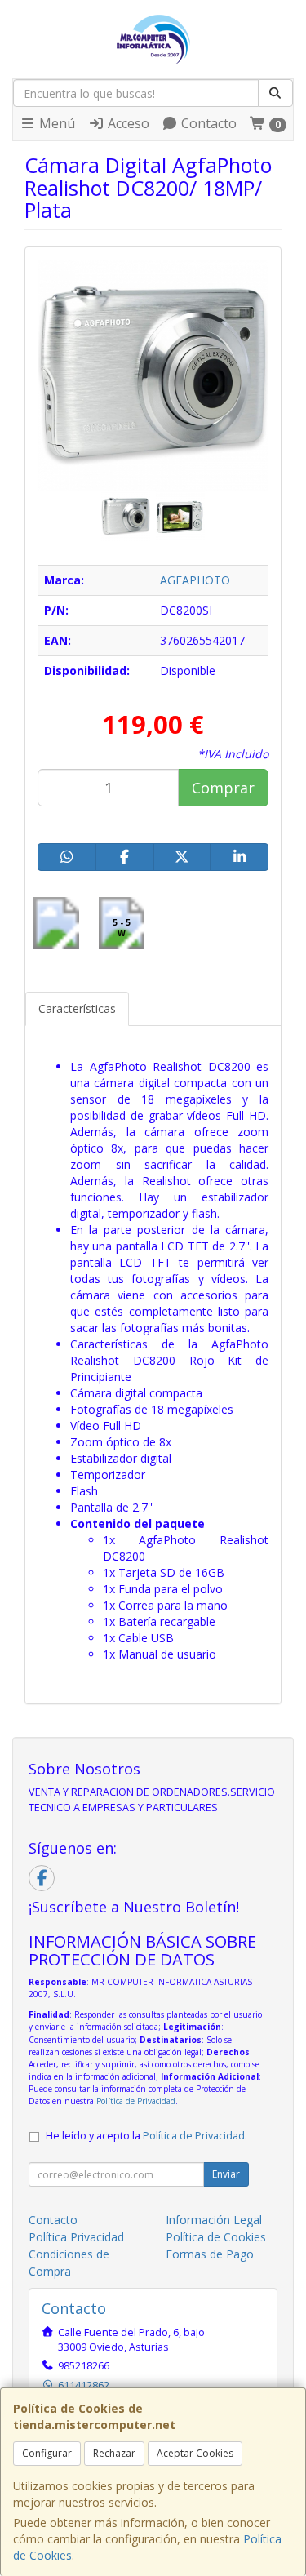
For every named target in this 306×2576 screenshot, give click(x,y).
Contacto (207, 123)
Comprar (223, 788)
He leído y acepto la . (146, 2136)
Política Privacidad (76, 2237)
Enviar (226, 2174)
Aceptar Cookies (195, 2453)
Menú (55, 123)
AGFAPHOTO (195, 580)
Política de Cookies (216, 2237)
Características (77, 1008)
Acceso (127, 123)
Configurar (47, 2453)
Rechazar (114, 2453)
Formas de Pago (210, 2254)
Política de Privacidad (136, 2101)
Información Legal (214, 2220)
